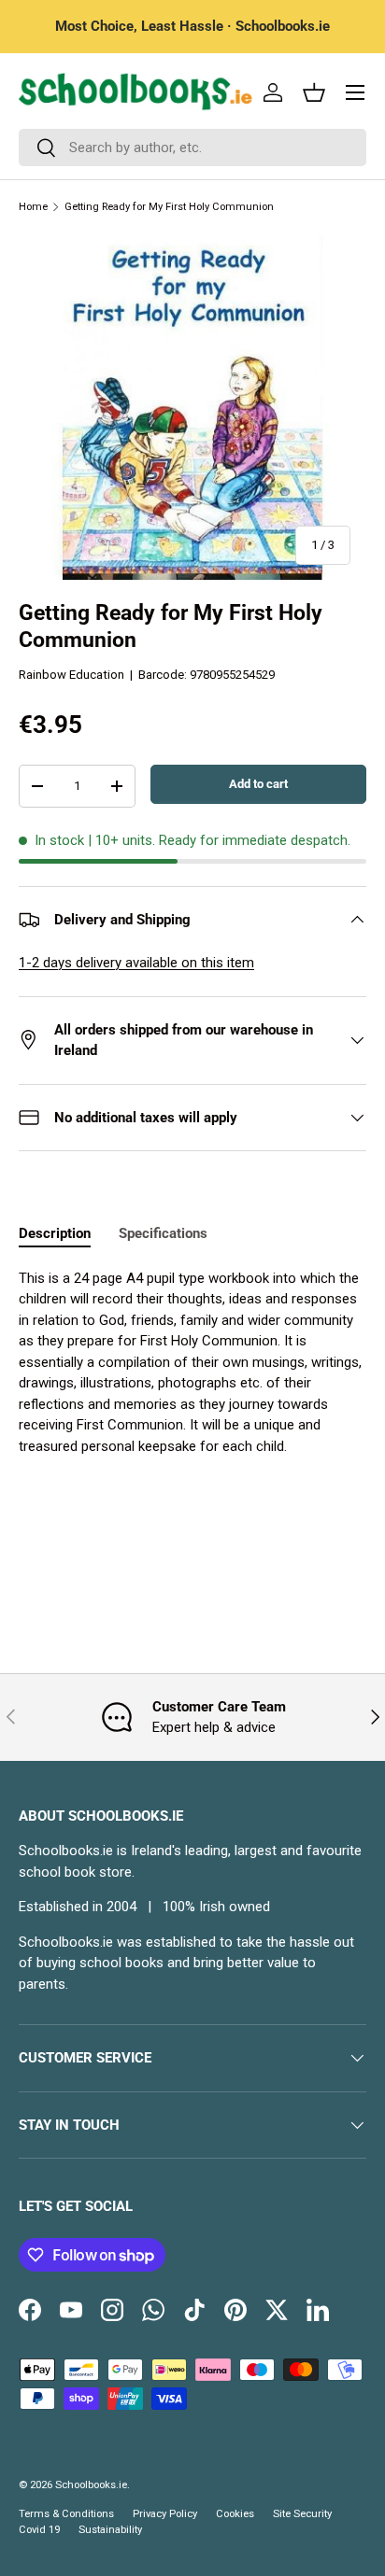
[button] (314, 92)
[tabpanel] (192, 1363)
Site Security (302, 2514)
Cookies (235, 2514)
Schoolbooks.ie (91, 2485)
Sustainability (110, 2530)
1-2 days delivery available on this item (136, 963)
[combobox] (192, 148)
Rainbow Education (71, 675)
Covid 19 (39, 2530)
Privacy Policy (165, 2514)
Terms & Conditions (66, 2514)
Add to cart (258, 784)
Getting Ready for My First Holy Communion (169, 207)
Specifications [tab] (163, 1233)
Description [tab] (55, 1233)
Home (33, 207)
